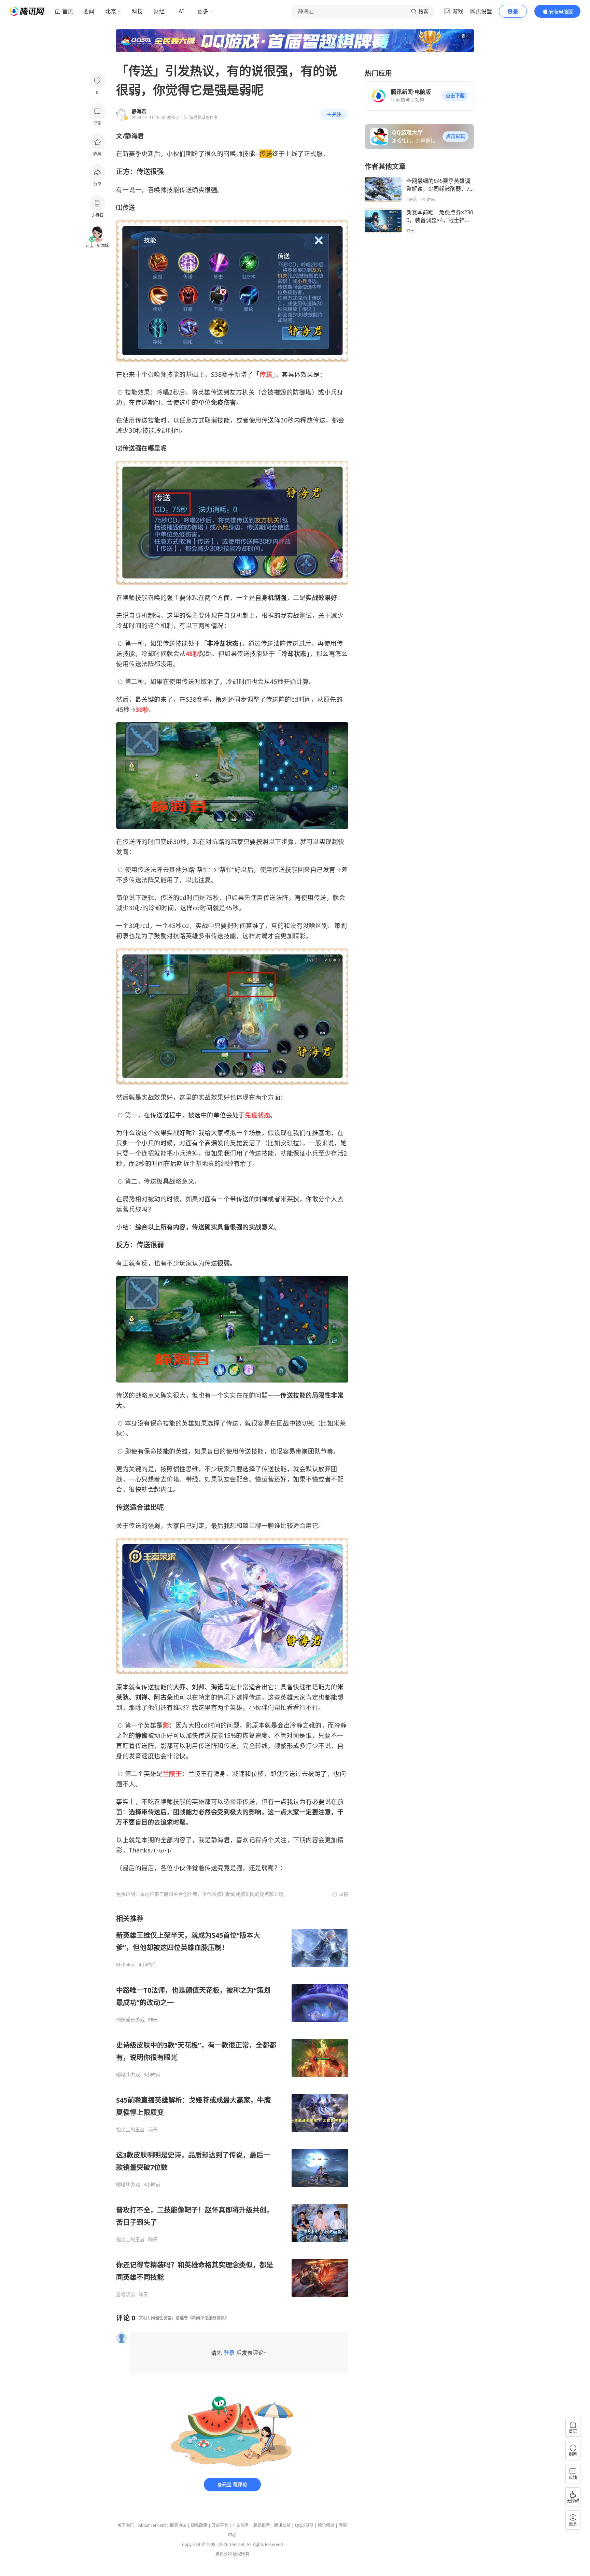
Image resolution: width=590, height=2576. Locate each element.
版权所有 (241, 2554)
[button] (455, 96)
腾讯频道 (326, 2525)
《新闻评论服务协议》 (208, 2318)
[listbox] (232, 2106)
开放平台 (220, 2525)
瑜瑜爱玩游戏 (130, 2020)
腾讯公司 (224, 2554)
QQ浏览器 (304, 2525)
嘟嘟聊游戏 (128, 2075)
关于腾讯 (126, 2525)
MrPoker (126, 1965)
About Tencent (152, 2525)
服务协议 (178, 2525)
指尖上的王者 (130, 2130)
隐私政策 (199, 2525)
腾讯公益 (282, 2525)
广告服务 (241, 2525)
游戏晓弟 (126, 2294)
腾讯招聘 (262, 2525)
